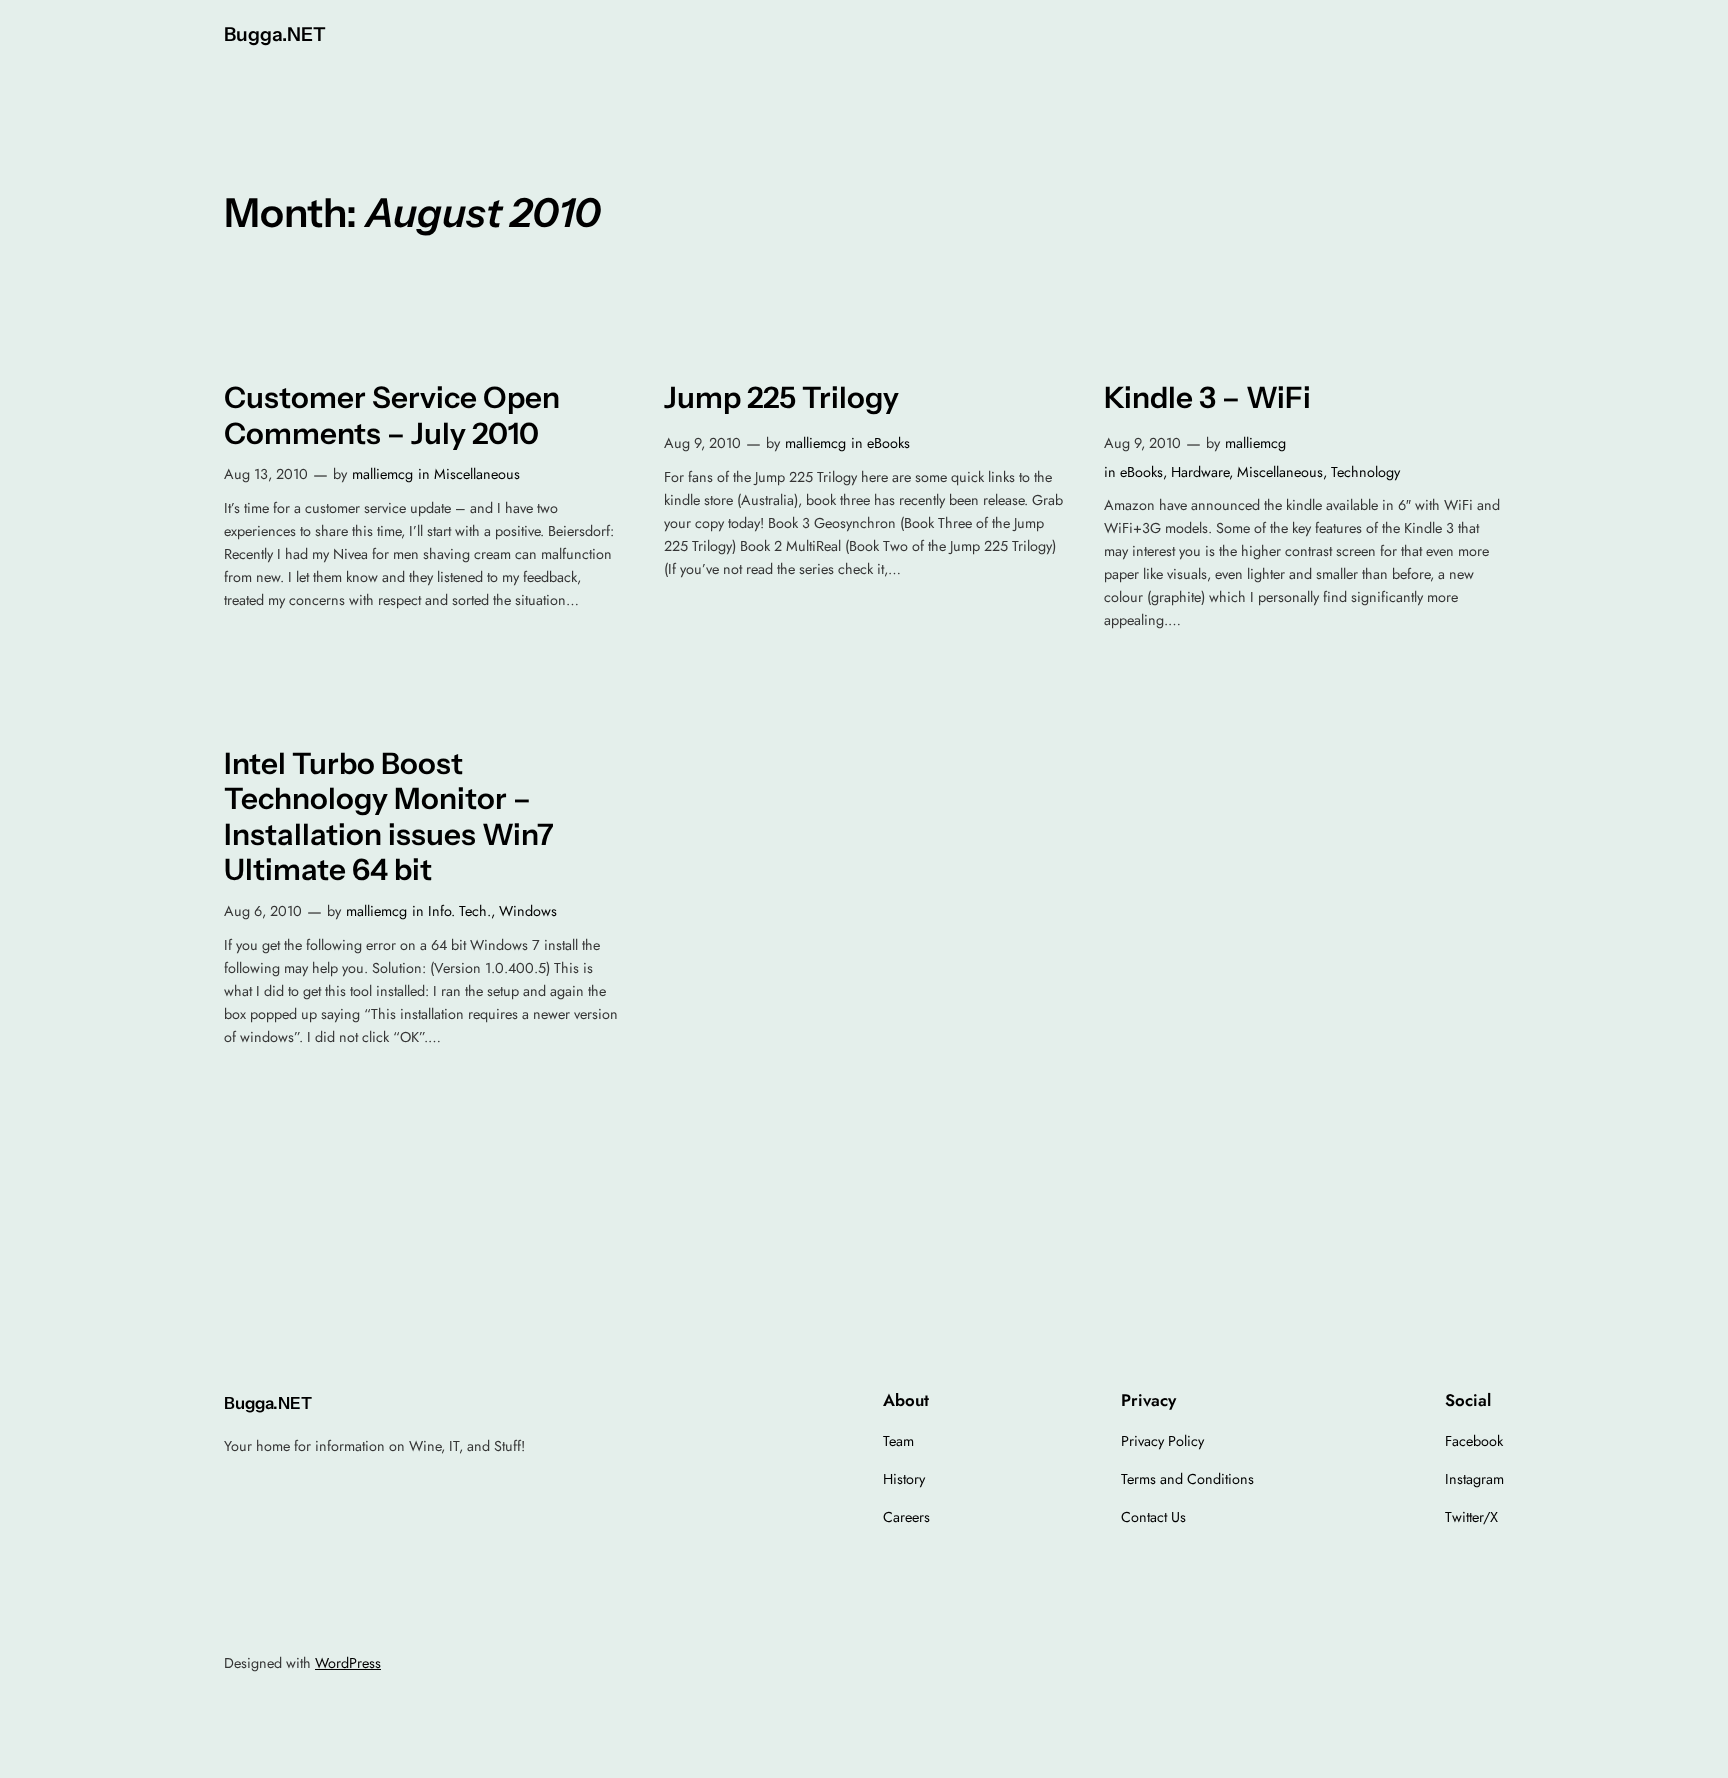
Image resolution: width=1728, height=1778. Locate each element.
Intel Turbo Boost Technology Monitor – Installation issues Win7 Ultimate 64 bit (389, 817)
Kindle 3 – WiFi (1207, 397)
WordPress (348, 1663)
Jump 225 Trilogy (781, 397)
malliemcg (382, 474)
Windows (528, 911)
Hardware (1200, 472)
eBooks (888, 443)
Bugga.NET (275, 34)
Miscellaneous (477, 474)
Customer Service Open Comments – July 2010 (392, 415)
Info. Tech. (459, 911)
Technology (1365, 472)
